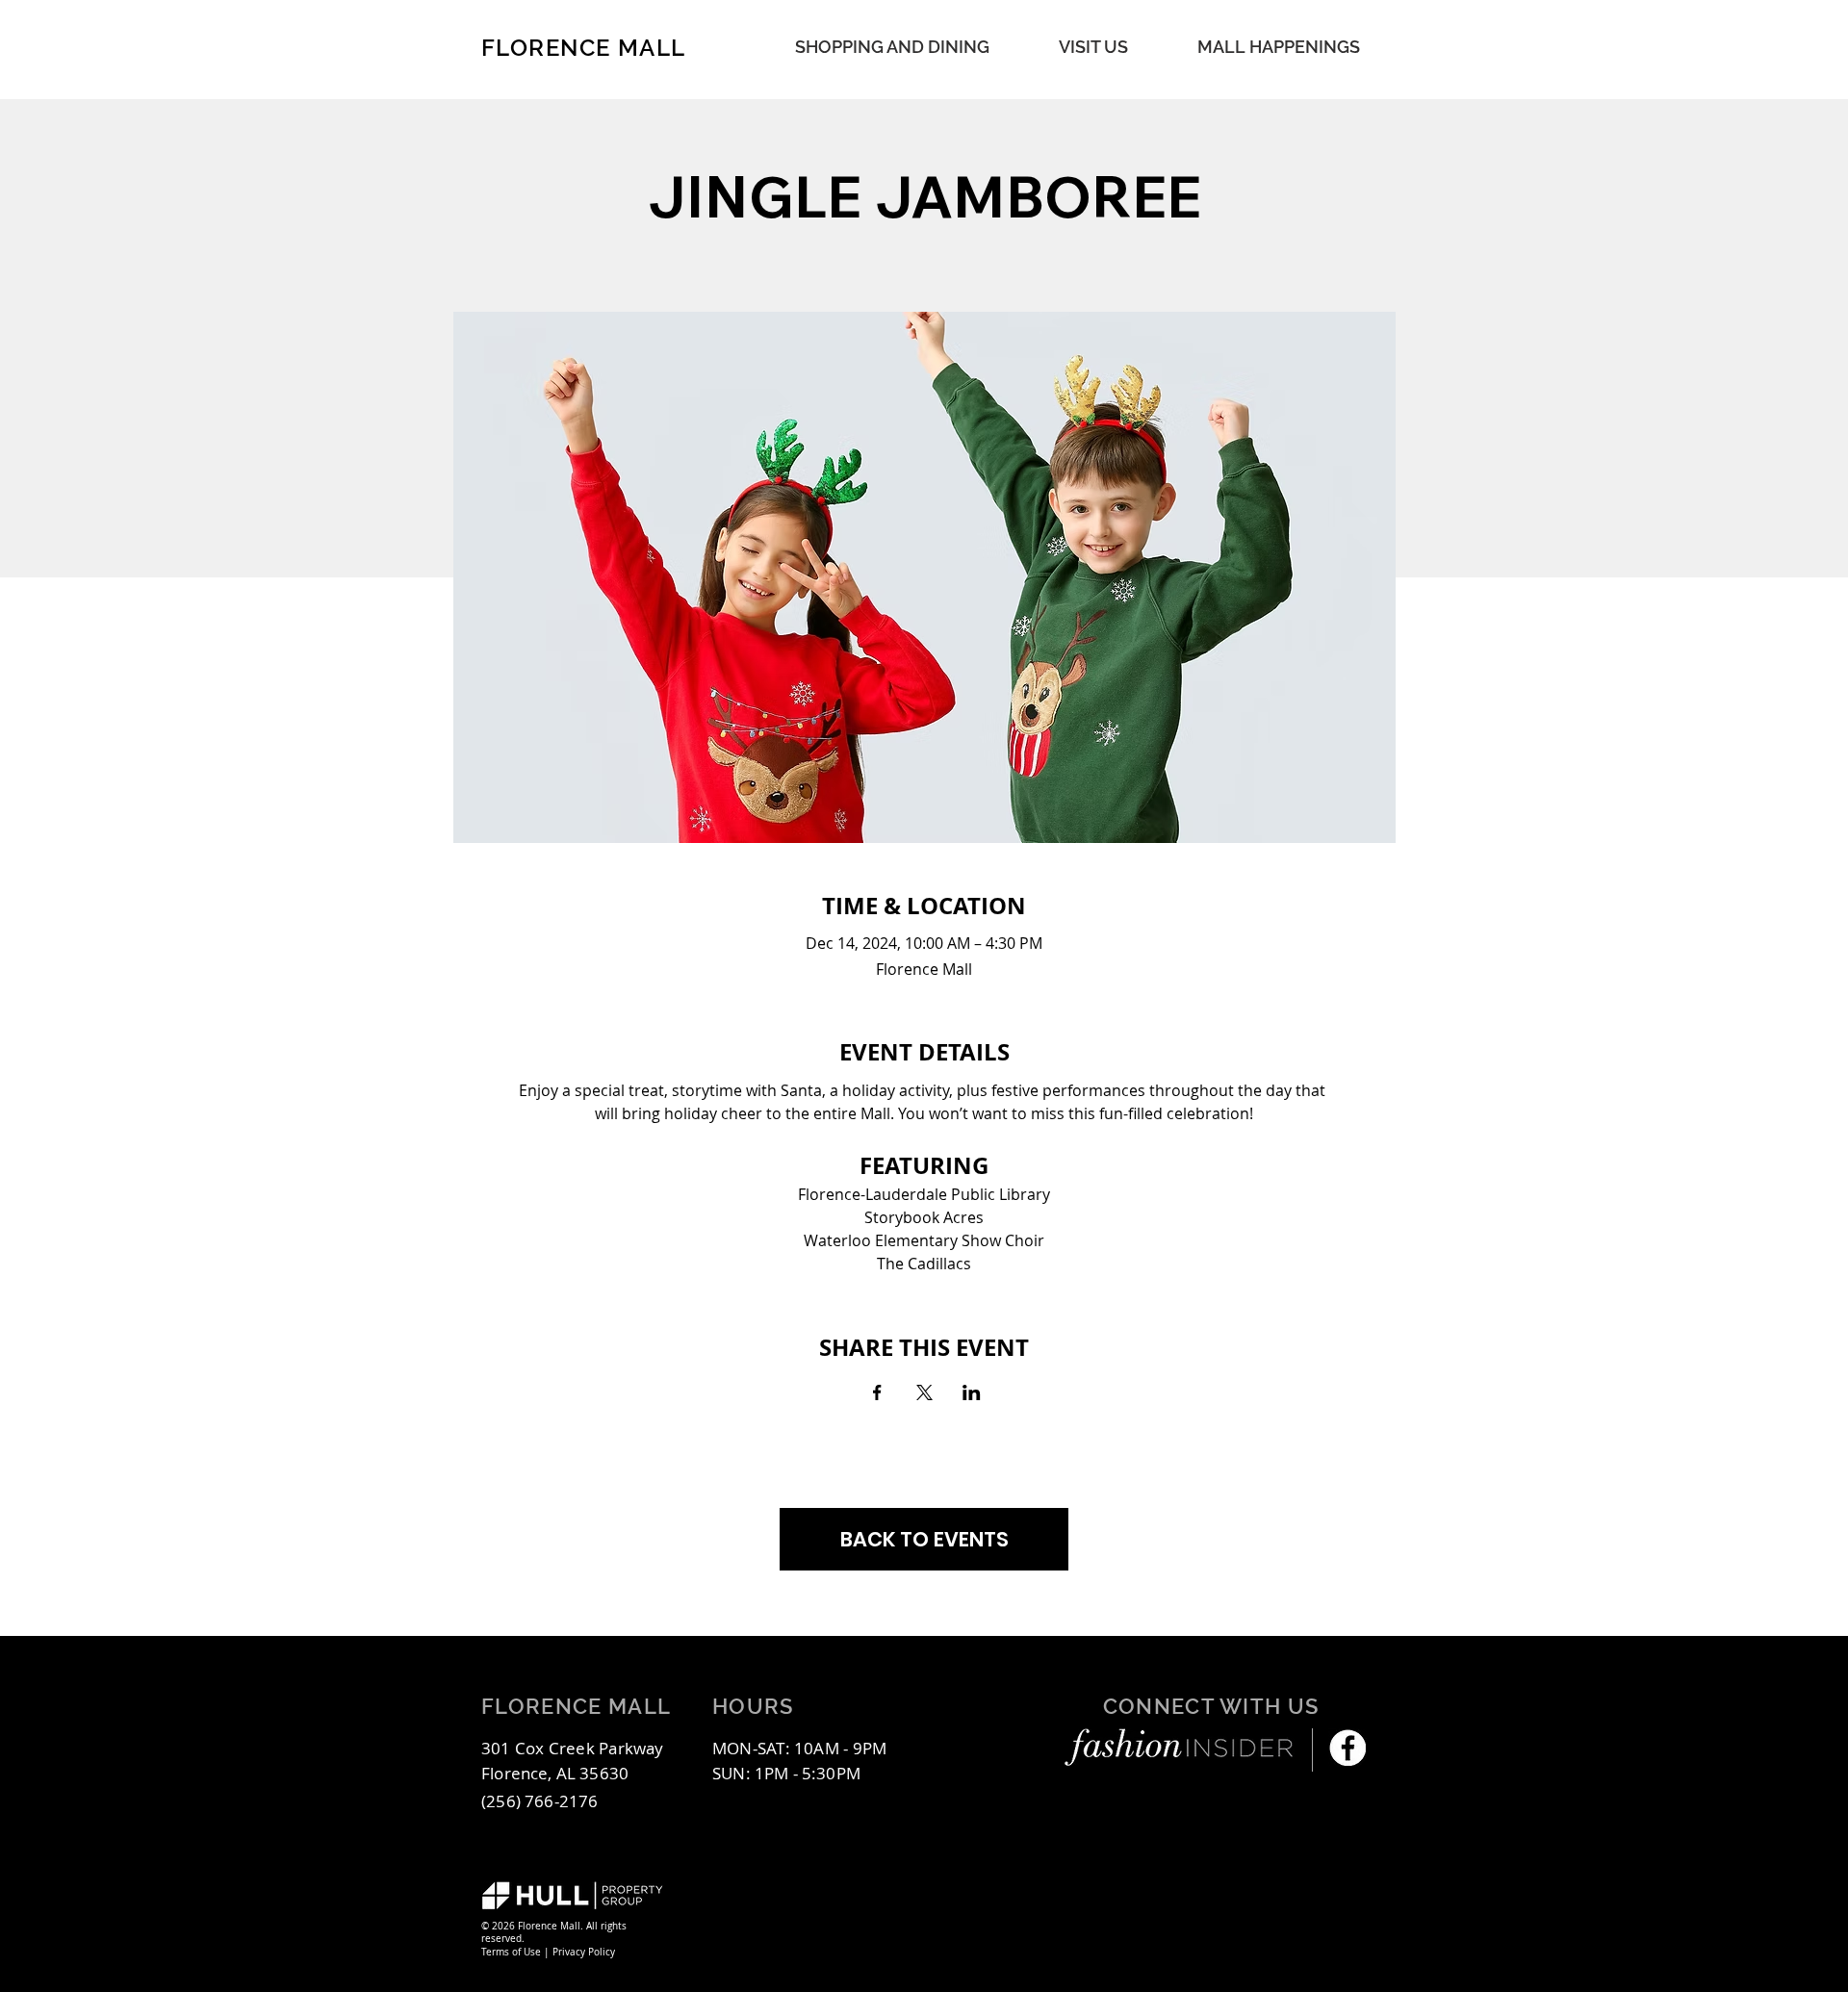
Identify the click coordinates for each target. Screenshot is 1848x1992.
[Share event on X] (924, 1392)
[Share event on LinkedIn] (972, 1392)
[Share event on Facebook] (877, 1392)
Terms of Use (511, 1952)
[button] (1279, 47)
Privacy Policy (584, 1952)
